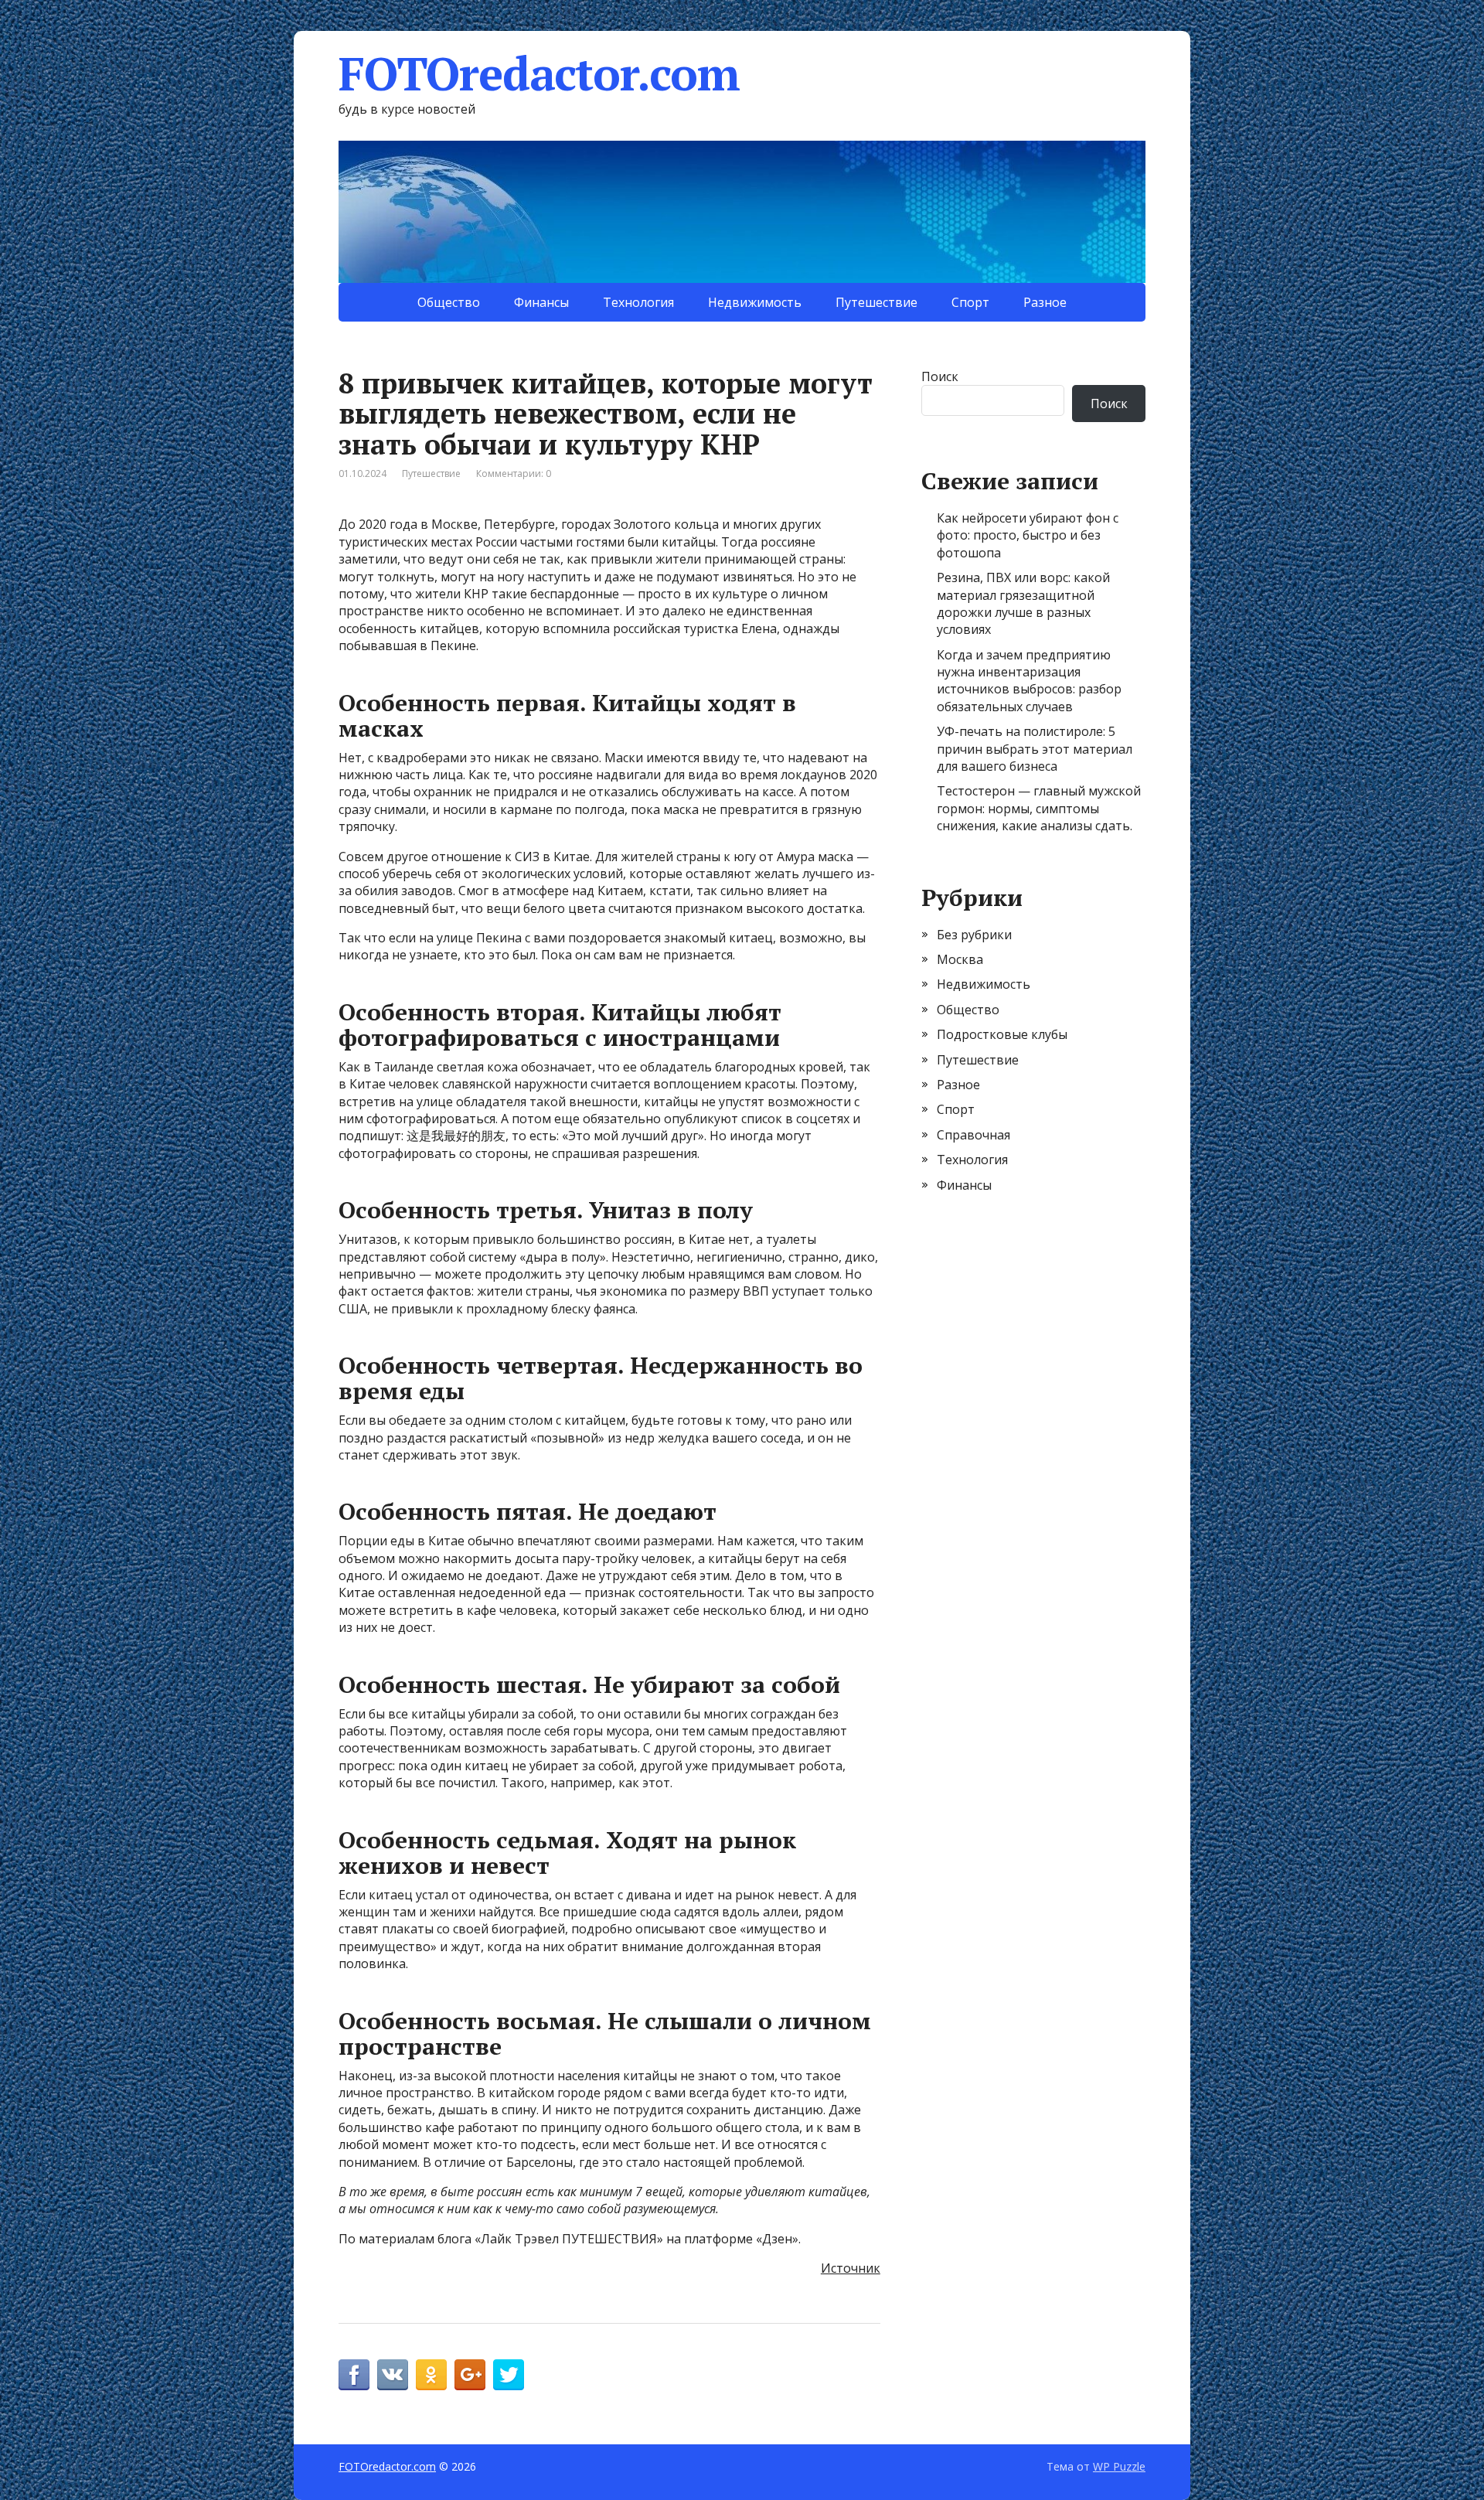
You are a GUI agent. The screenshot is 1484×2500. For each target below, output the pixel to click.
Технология (638, 302)
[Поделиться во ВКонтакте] (393, 2375)
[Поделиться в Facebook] (354, 2375)
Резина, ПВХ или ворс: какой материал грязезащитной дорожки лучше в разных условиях (1023, 603)
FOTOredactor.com (539, 73)
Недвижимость (755, 302)
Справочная (973, 1135)
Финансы (541, 302)
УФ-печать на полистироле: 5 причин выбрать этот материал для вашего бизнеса (1035, 749)
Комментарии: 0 (514, 473)
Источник (851, 2268)
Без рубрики (974, 935)
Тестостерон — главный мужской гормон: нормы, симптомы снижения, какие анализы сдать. (1039, 808)
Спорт (970, 302)
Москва (960, 959)
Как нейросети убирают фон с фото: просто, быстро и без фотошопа (1028, 535)
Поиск (940, 376)
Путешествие (876, 302)
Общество (449, 302)
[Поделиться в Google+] (470, 2375)
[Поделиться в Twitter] (509, 2375)
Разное (1045, 302)
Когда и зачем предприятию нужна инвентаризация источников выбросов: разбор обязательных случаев (1029, 681)
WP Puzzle (1119, 2466)
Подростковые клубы (1002, 1034)
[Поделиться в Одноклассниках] (431, 2375)
